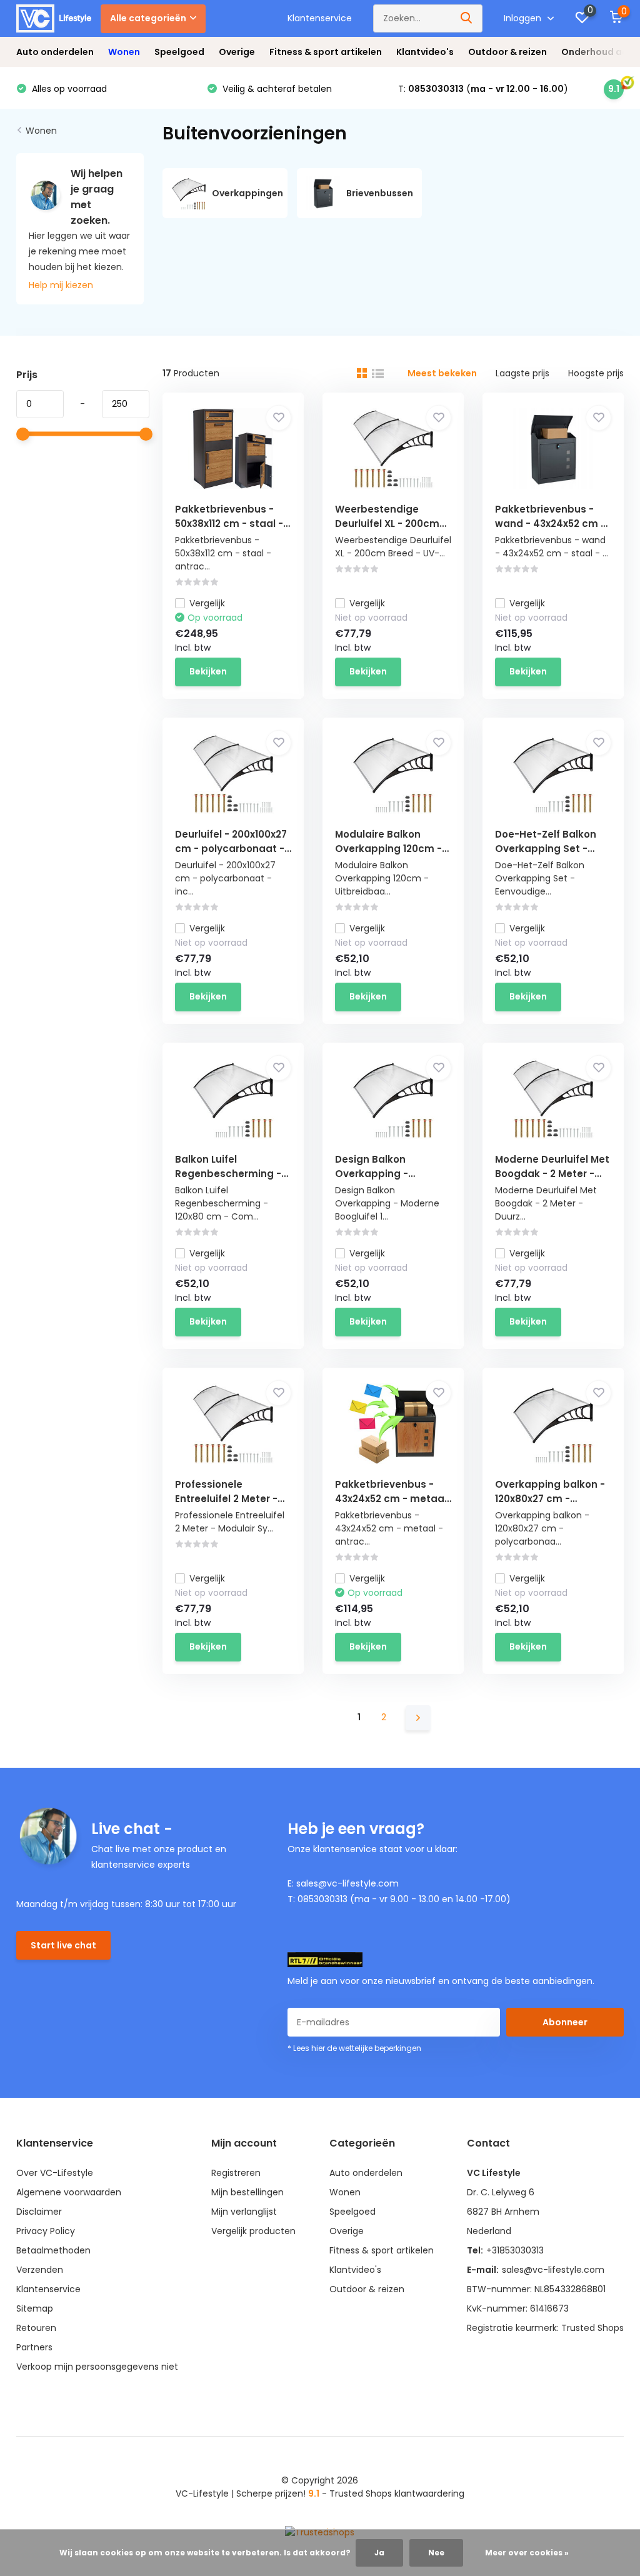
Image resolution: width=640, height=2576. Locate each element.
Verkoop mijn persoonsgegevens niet (97, 2367)
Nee (436, 2553)
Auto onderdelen (55, 52)
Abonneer (565, 2022)
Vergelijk (207, 603)
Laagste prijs (522, 373)
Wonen (124, 52)
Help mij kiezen (61, 285)
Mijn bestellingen (247, 2192)
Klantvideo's (425, 52)
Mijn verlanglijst (244, 2212)
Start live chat (63, 1945)
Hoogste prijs (596, 373)
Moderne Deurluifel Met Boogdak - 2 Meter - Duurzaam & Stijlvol (552, 1174)
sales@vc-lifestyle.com (553, 2270)
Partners (34, 2347)
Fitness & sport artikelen (326, 52)
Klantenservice (320, 18)
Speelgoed (179, 52)
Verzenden (40, 2270)
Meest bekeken (442, 373)
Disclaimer (39, 2212)
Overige (237, 52)
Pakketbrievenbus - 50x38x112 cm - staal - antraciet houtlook (229, 524)
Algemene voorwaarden (69, 2192)
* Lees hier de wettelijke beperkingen (354, 2048)
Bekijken (208, 671)
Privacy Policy (46, 2231)
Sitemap (35, 2308)
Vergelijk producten (253, 2231)
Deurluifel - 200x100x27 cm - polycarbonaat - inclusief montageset (231, 849)
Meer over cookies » (527, 2553)
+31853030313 (515, 2250)
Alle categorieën (148, 18)
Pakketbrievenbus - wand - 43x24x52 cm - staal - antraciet (550, 524)
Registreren (236, 2173)
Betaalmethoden (53, 2250)
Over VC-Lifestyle (55, 2173)
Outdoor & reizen (507, 52)
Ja (379, 2553)
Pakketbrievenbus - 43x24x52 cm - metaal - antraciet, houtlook (391, 1499)
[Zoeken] (467, 18)
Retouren (36, 2328)
